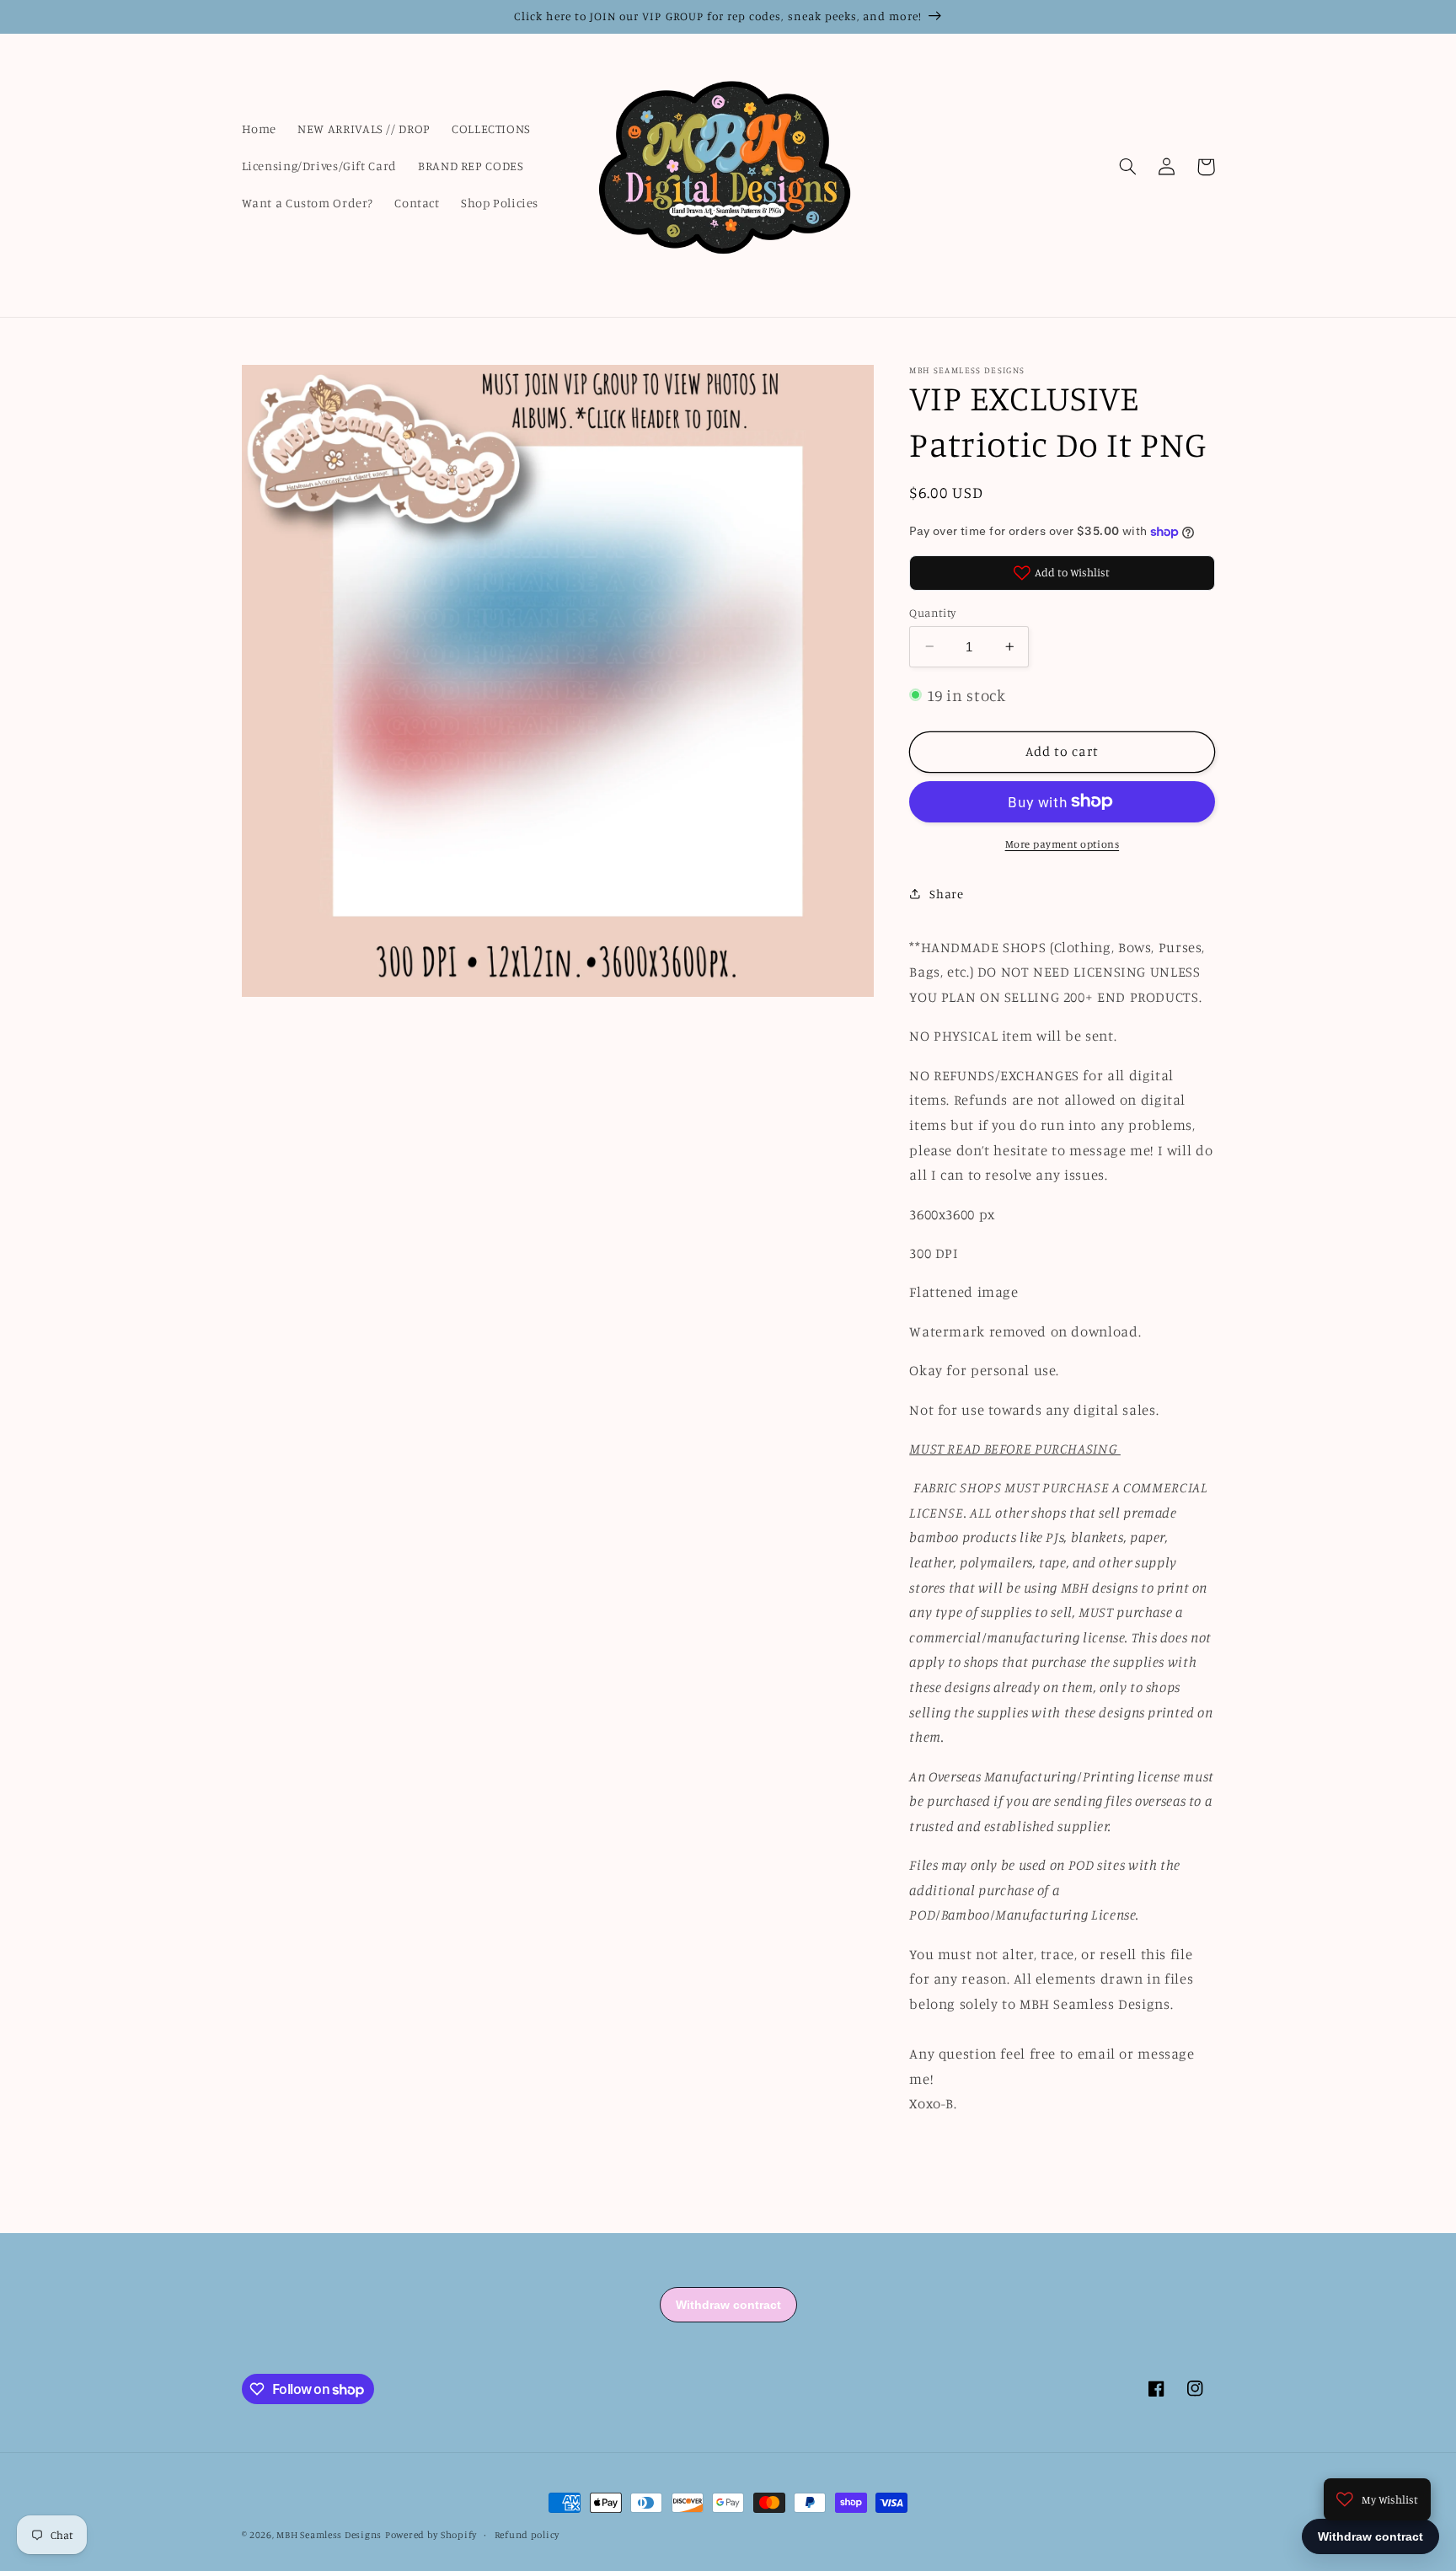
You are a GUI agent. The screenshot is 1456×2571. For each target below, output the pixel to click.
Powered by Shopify (431, 2535)
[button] (1128, 167)
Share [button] (946, 893)
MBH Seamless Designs (329, 2535)
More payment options (1063, 843)
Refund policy (527, 2535)
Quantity (932, 612)
